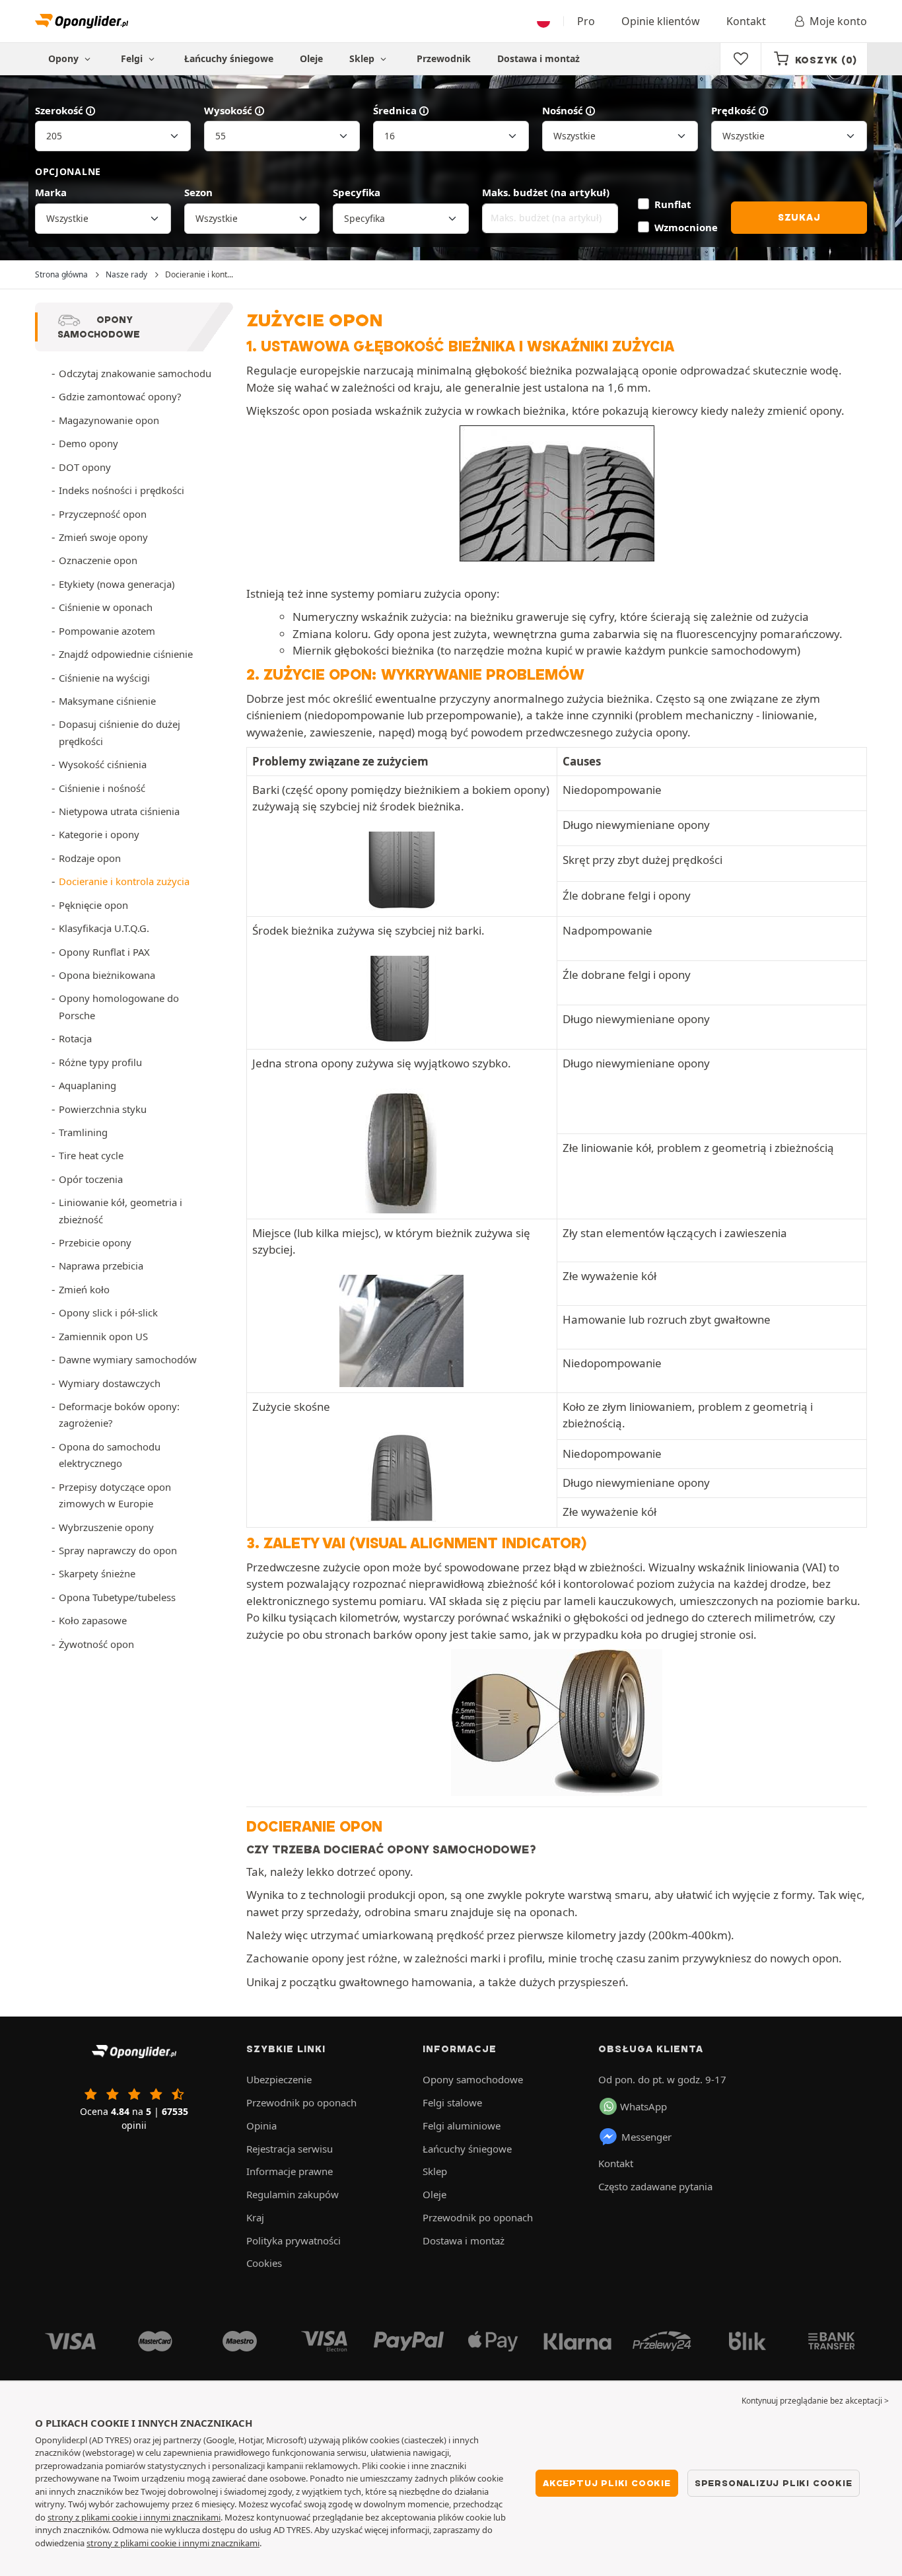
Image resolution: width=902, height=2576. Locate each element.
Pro (586, 21)
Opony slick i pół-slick (108, 1312)
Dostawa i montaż (538, 58)
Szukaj (799, 217)
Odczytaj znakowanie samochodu (135, 373)
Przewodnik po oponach (301, 2102)
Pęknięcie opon (93, 905)
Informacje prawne (290, 2171)
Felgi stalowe (452, 2102)
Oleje (311, 58)
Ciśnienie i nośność (102, 788)
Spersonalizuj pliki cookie (774, 2483)
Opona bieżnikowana (107, 975)
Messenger (646, 2137)
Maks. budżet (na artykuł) (546, 192)
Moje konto (838, 21)
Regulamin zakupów (293, 2194)
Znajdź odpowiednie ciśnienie (126, 654)
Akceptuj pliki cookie (607, 2483)
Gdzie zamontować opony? (120, 396)
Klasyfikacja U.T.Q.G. (104, 928)
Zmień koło (84, 1289)
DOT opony (85, 467)
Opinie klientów (661, 21)
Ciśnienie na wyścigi (104, 678)
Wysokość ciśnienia (103, 764)
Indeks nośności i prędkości (121, 490)
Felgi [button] (133, 58)
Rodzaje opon (90, 858)
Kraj (255, 2217)
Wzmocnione (686, 227)
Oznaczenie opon (98, 560)
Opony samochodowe (473, 2079)
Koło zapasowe (93, 1620)
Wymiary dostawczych (110, 1383)
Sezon (198, 192)
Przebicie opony (95, 1242)
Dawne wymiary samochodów (128, 1359)
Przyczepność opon (103, 514)
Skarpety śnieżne (97, 1573)
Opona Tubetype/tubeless (117, 1597)
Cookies (264, 2263)
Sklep (363, 58)
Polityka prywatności (294, 2240)
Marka (51, 192)
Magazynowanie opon (109, 420)
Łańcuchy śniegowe (229, 58)
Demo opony (88, 443)
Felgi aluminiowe (462, 2126)
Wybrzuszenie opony (106, 1527)
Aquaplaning (87, 1085)
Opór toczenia (91, 1179)
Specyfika (357, 192)
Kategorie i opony (99, 834)
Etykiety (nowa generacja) (117, 584)
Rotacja (75, 1038)
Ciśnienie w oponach (106, 607)
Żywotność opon (96, 1644)
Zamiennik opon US (103, 1336)
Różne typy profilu (100, 1062)
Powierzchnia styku (103, 1109)
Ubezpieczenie (279, 2079)
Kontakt (746, 21)
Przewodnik (444, 58)
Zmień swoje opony (103, 537)
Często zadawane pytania (655, 2186)
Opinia (261, 2126)
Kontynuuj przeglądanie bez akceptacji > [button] (815, 2401)
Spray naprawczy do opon (118, 1550)
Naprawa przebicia (101, 1266)
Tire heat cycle (91, 1155)
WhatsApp (643, 2106)
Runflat (673, 204)
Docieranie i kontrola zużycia (124, 881)
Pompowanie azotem (107, 631)
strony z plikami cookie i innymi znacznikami (134, 2517)
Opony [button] (65, 58)
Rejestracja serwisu (290, 2149)
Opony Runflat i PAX (104, 952)
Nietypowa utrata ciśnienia (119, 811)
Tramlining (83, 1132)
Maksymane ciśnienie (107, 701)
